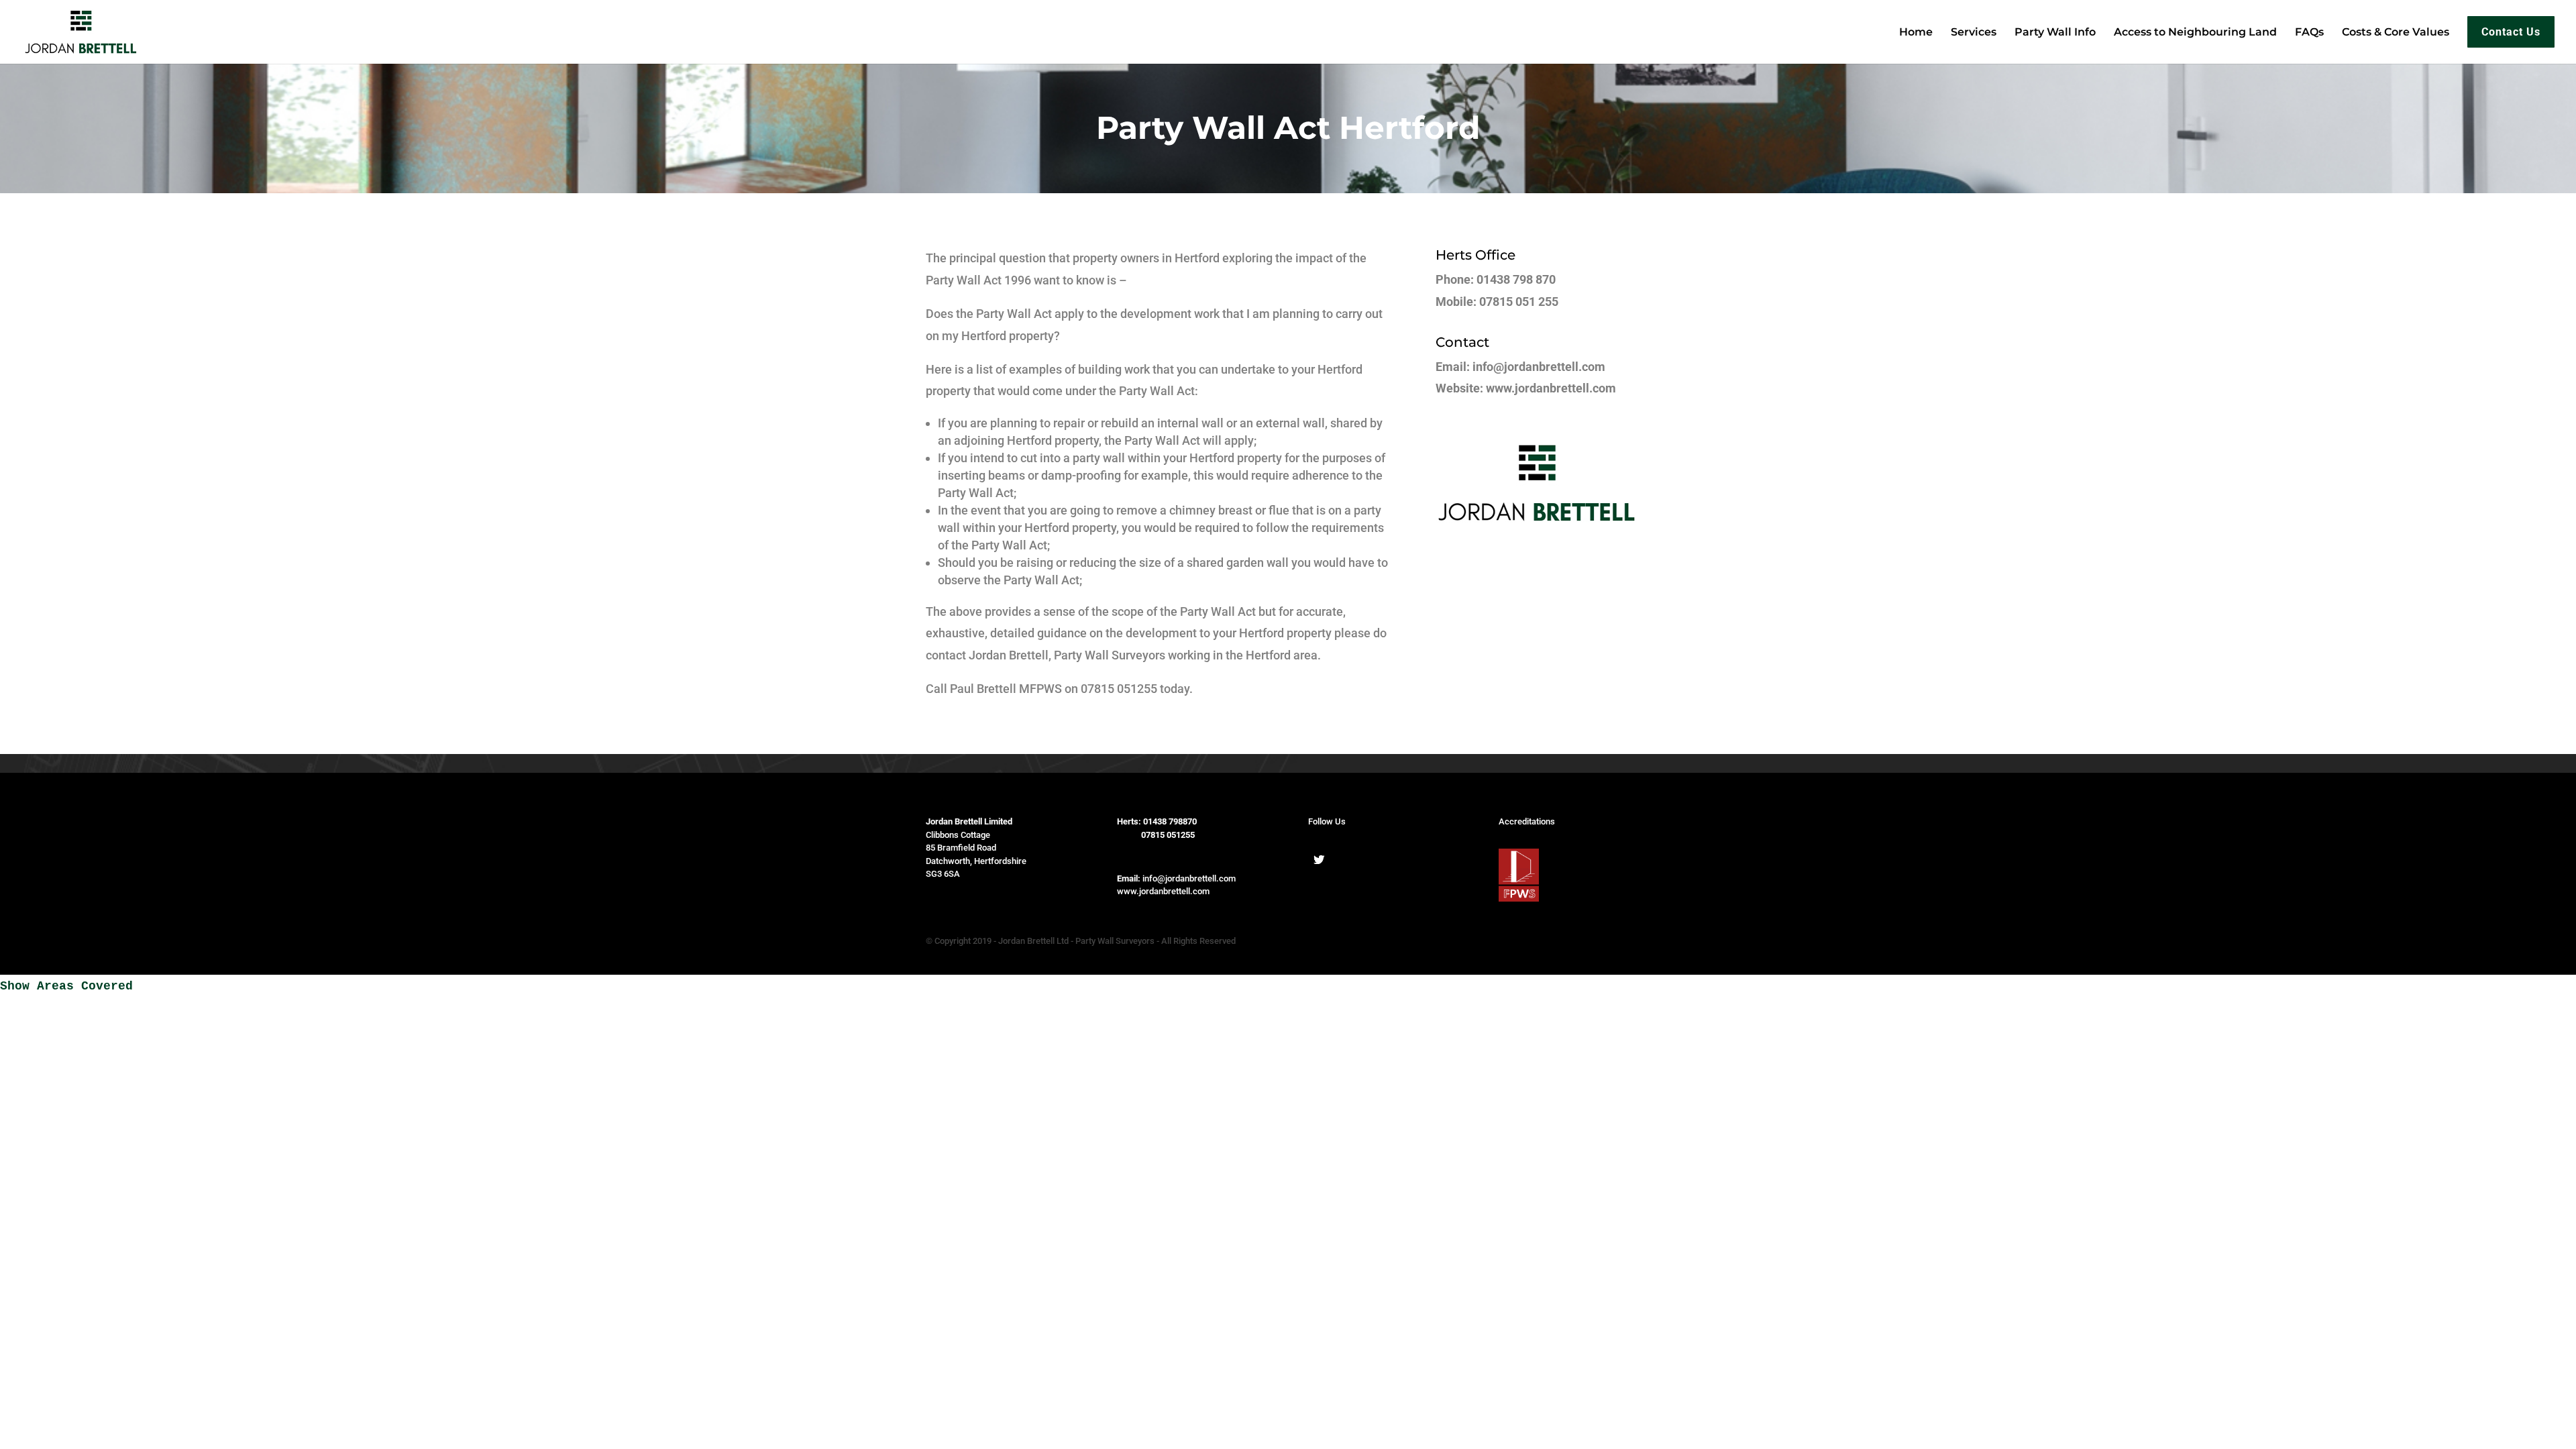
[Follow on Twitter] (1319, 859)
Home (1916, 33)
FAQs (2309, 33)
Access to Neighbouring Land (2195, 33)
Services (1974, 33)
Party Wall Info (2055, 33)
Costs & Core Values (2396, 33)
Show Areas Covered (66, 986)
